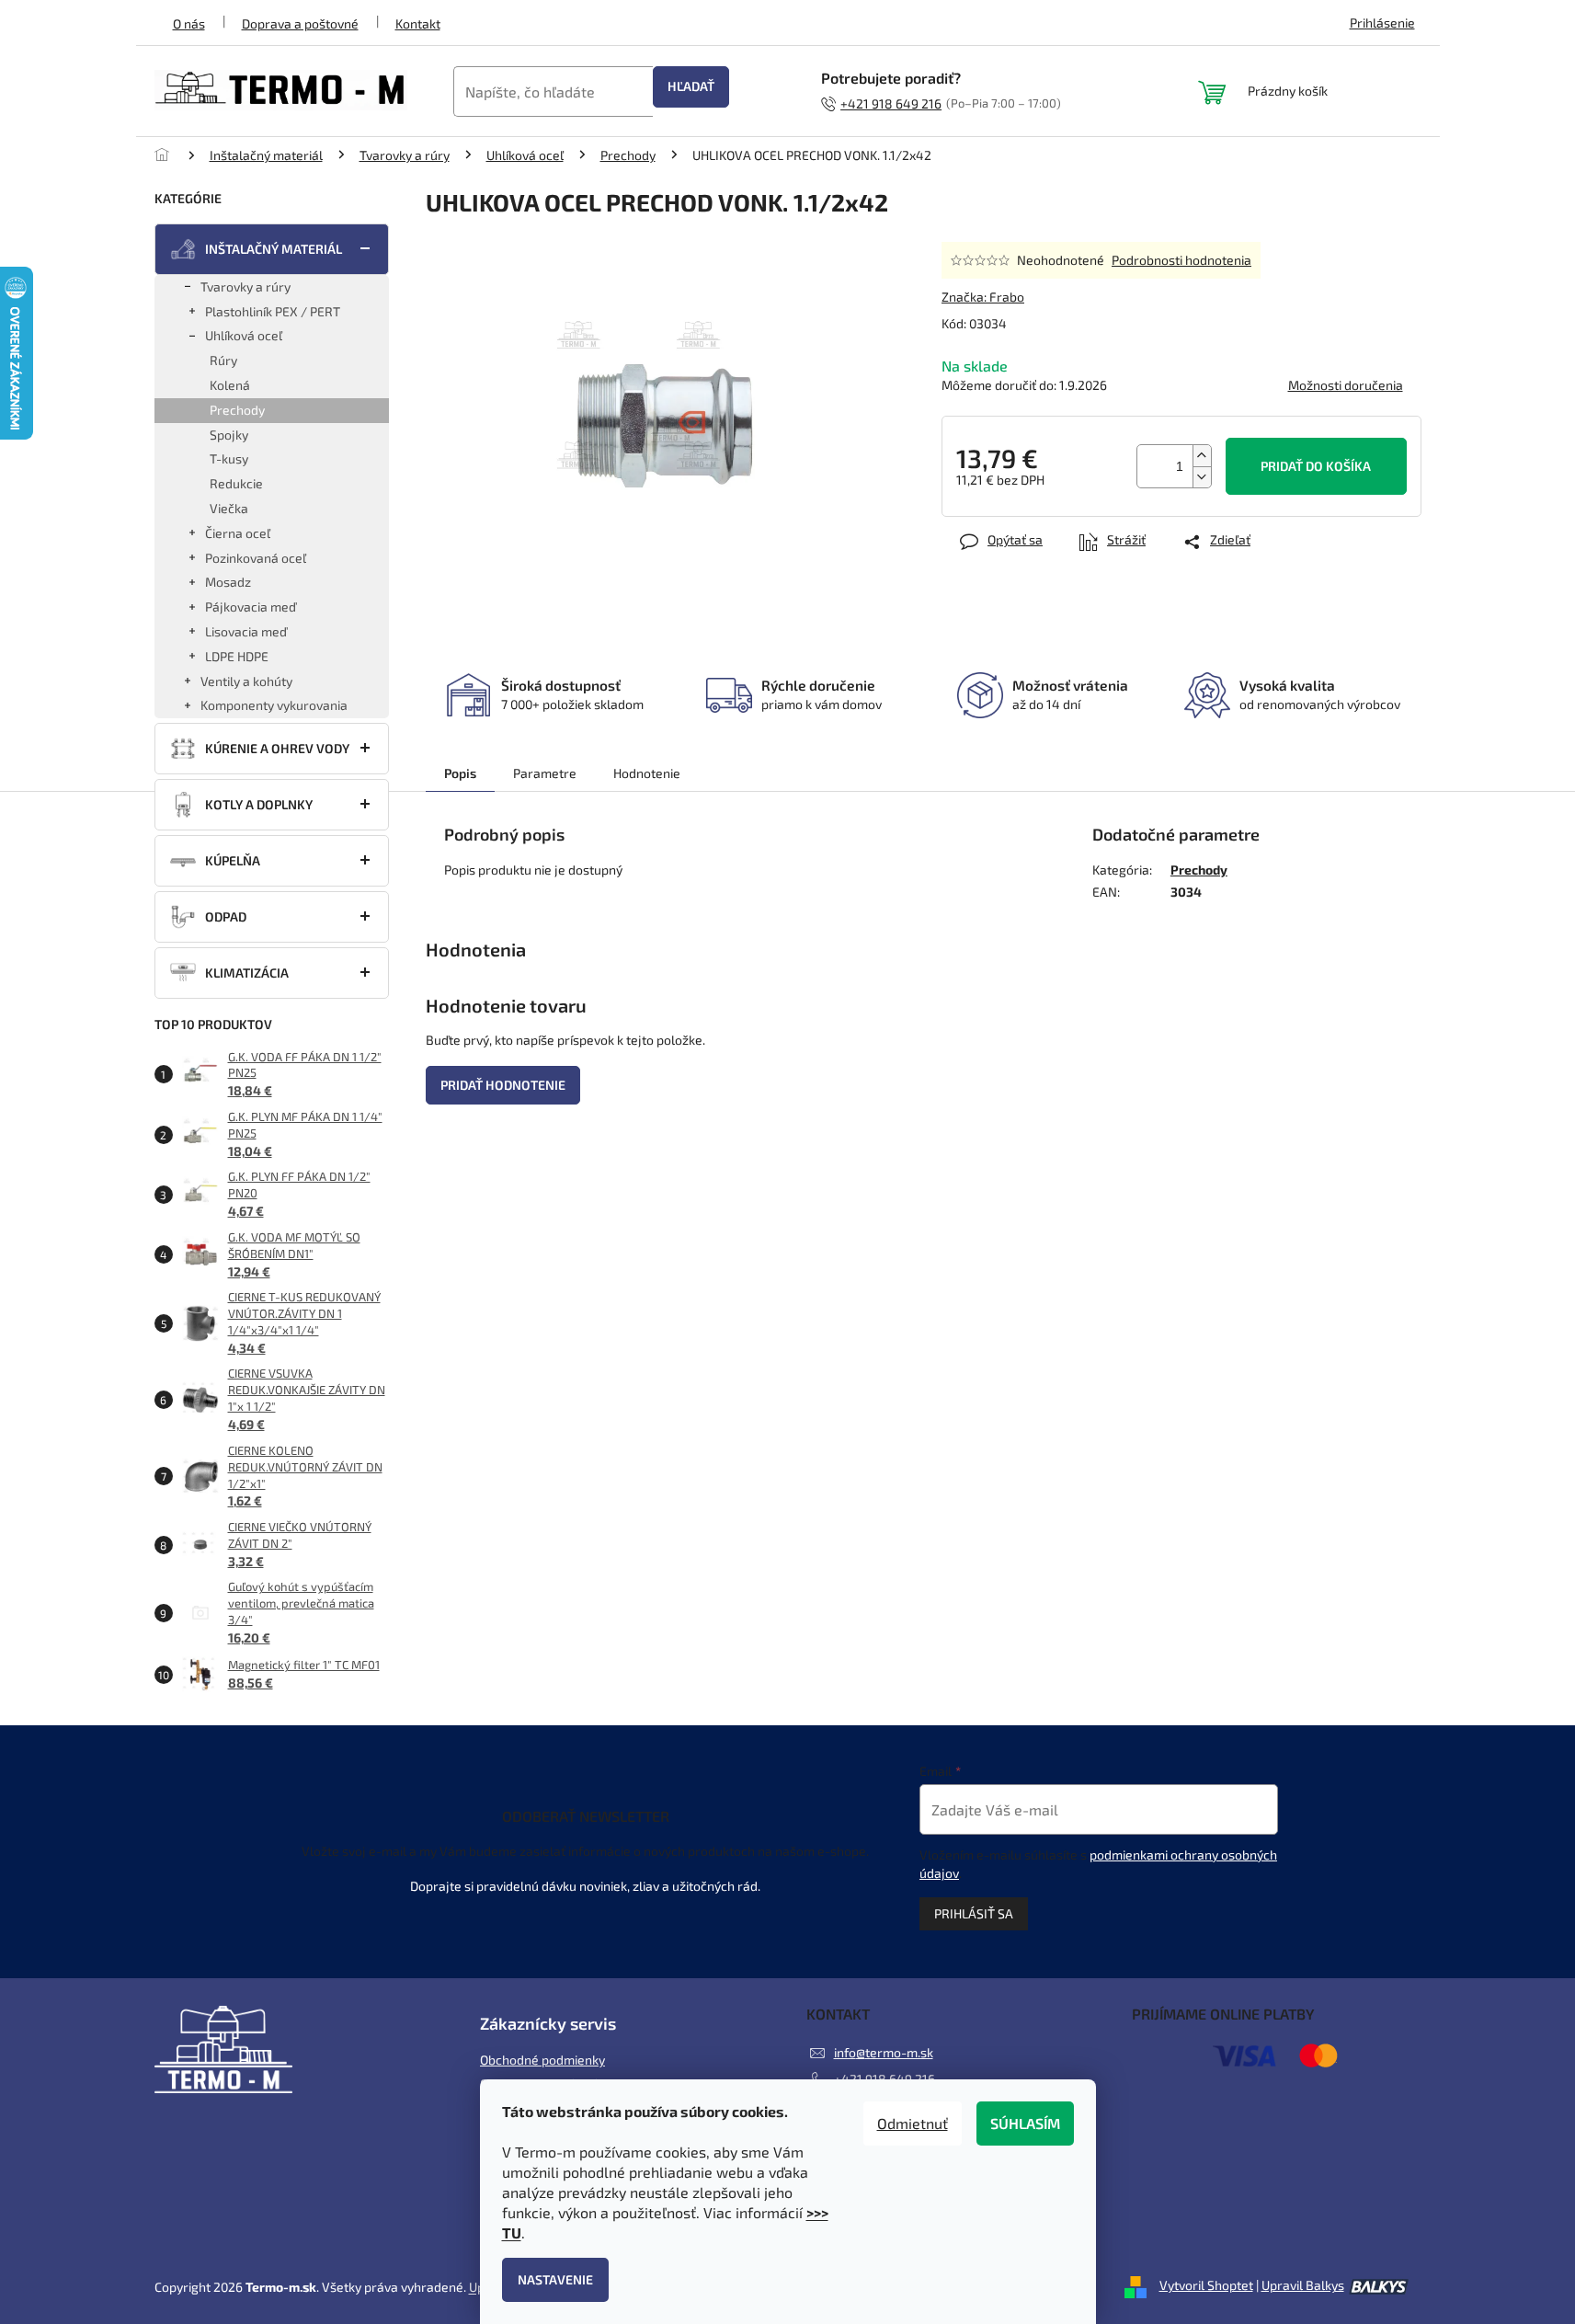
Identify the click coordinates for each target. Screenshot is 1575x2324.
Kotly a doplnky (259, 804)
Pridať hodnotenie (503, 1085)
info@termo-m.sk (884, 2052)
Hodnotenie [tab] (647, 773)
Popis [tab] (460, 773)
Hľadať (691, 86)
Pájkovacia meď (251, 607)
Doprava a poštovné (300, 23)
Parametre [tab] (545, 773)
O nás (189, 23)
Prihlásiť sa (974, 1913)
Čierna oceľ (238, 533)
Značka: (983, 297)
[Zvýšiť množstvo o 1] (1202, 456)
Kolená (230, 385)
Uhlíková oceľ (244, 335)
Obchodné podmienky (542, 2060)
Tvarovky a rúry (245, 286)
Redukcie (236, 483)
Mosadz (228, 582)
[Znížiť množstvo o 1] (1202, 477)
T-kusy (229, 458)
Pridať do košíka (1316, 466)
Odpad (226, 916)
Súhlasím (1025, 2123)
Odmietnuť (913, 2123)
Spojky (229, 435)
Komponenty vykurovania (274, 705)
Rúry (223, 360)
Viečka (229, 508)
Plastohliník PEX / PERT (273, 311)
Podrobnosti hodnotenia (1181, 260)
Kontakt (418, 23)
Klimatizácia (247, 973)
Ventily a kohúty (246, 681)
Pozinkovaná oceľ (256, 558)
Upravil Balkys (1303, 2285)
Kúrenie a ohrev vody (277, 748)
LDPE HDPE (237, 656)
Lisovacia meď (246, 631)
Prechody (237, 410)
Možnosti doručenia (1346, 385)
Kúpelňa (233, 860)
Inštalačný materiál (274, 249)
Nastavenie (555, 2279)
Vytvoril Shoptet (1206, 2285)
